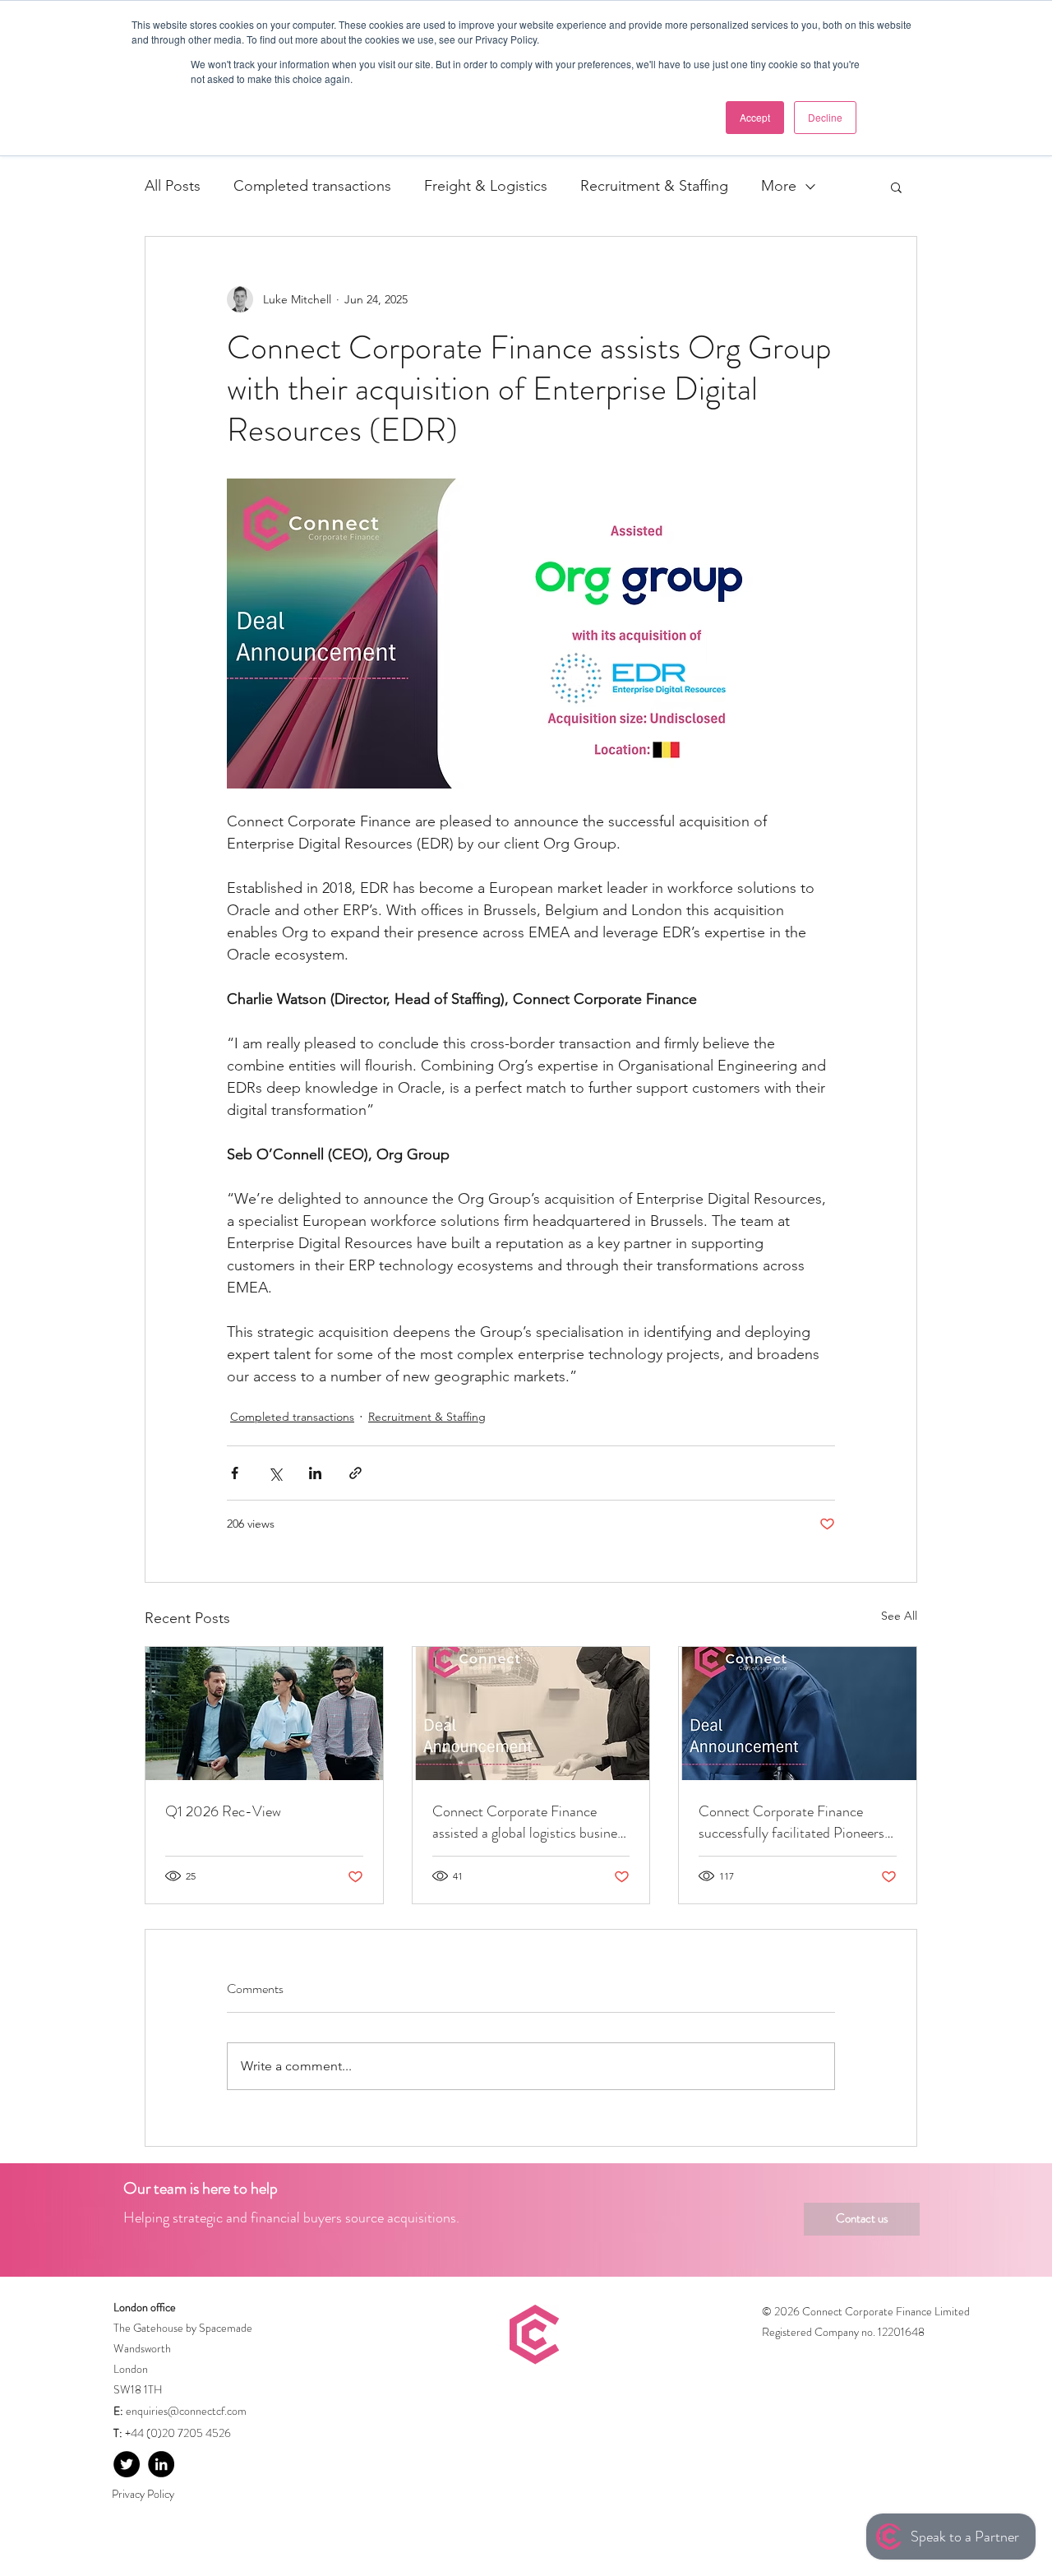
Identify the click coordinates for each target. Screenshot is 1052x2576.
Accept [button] (755, 117)
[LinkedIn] (161, 2464)
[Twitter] (127, 2464)
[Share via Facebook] (235, 1473)
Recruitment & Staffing (654, 186)
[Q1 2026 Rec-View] (264, 1713)
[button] (896, 187)
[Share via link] (355, 1473)
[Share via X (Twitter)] (275, 1473)
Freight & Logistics (486, 186)
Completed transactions (312, 186)
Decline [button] (825, 117)
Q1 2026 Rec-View (223, 1811)
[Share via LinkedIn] (315, 1473)
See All (899, 1616)
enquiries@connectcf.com (186, 2411)
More (779, 186)
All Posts (173, 186)
